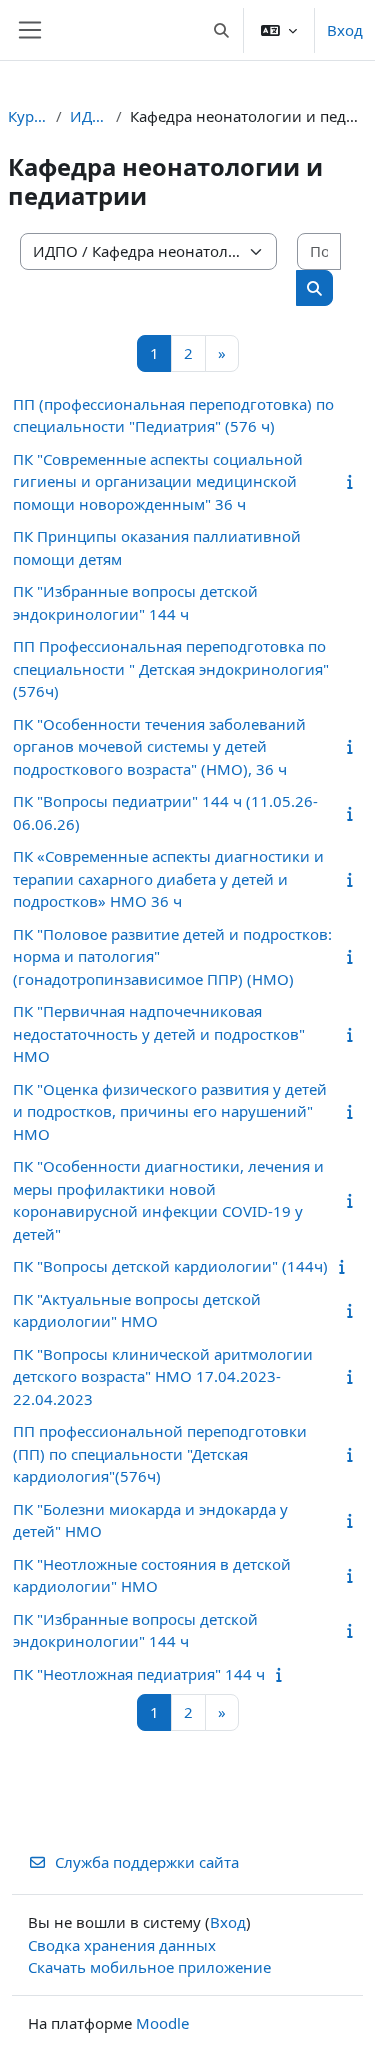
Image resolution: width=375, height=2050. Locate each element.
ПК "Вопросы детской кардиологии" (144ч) (170, 1266)
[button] (222, 30)
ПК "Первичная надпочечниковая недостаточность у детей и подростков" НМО (159, 1033)
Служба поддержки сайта (147, 1862)
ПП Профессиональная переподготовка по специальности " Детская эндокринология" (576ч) (171, 668)
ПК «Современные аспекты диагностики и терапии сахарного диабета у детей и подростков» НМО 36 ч (168, 878)
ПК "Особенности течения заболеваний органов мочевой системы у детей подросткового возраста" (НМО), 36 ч (159, 746)
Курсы (28, 116)
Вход (345, 30)
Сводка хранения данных (122, 1945)
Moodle (162, 2023)
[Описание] (353, 481)
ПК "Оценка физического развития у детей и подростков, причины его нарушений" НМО (170, 1111)
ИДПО (89, 116)
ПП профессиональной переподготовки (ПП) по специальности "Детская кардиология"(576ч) (160, 1453)
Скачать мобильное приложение (149, 1967)
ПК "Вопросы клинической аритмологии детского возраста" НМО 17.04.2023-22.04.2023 (163, 1376)
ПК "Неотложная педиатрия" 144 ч (139, 1674)
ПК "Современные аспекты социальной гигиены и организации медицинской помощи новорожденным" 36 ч (158, 481)
